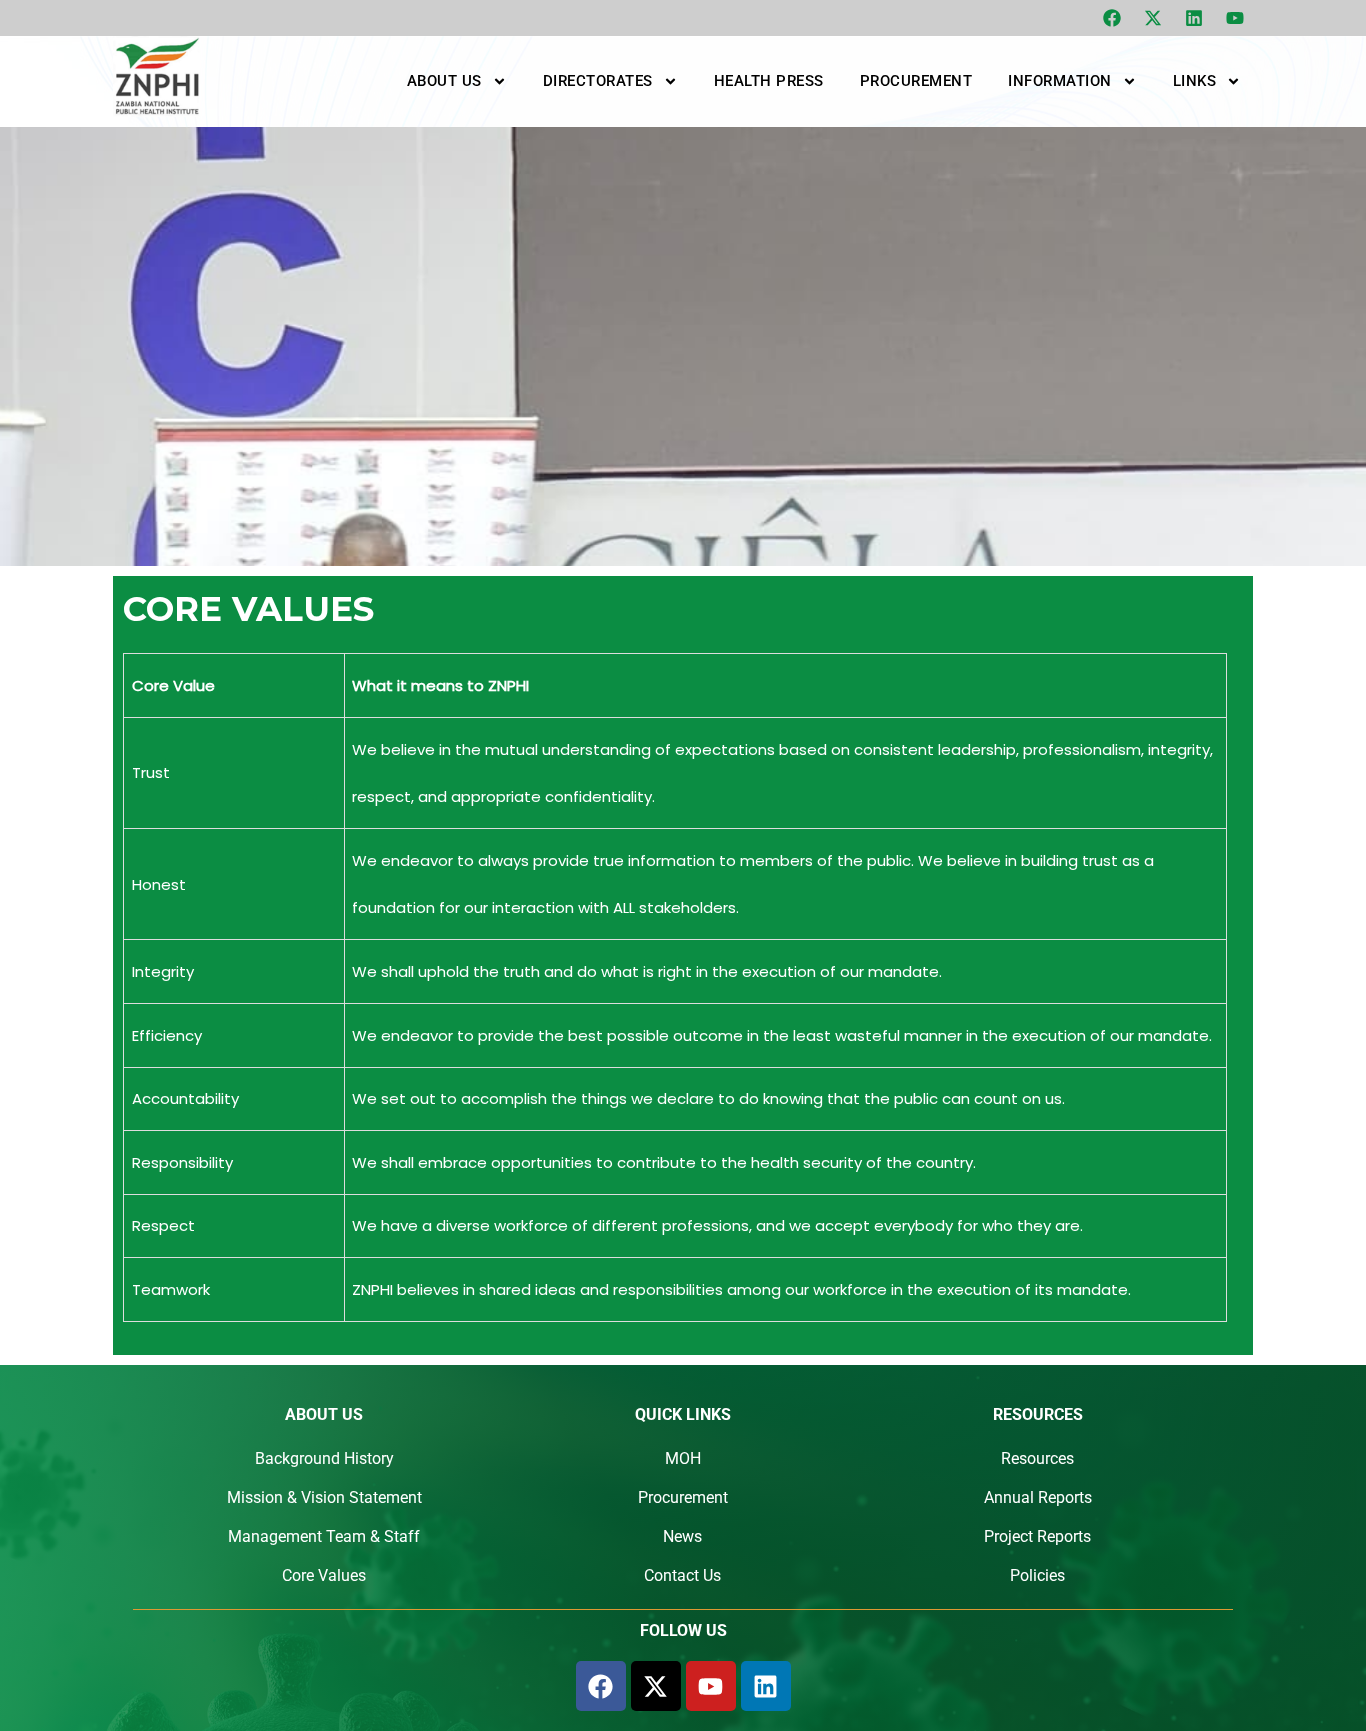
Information (1060, 81)
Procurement (916, 81)
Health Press (769, 81)
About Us (444, 81)
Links (1195, 81)
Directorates (598, 81)
